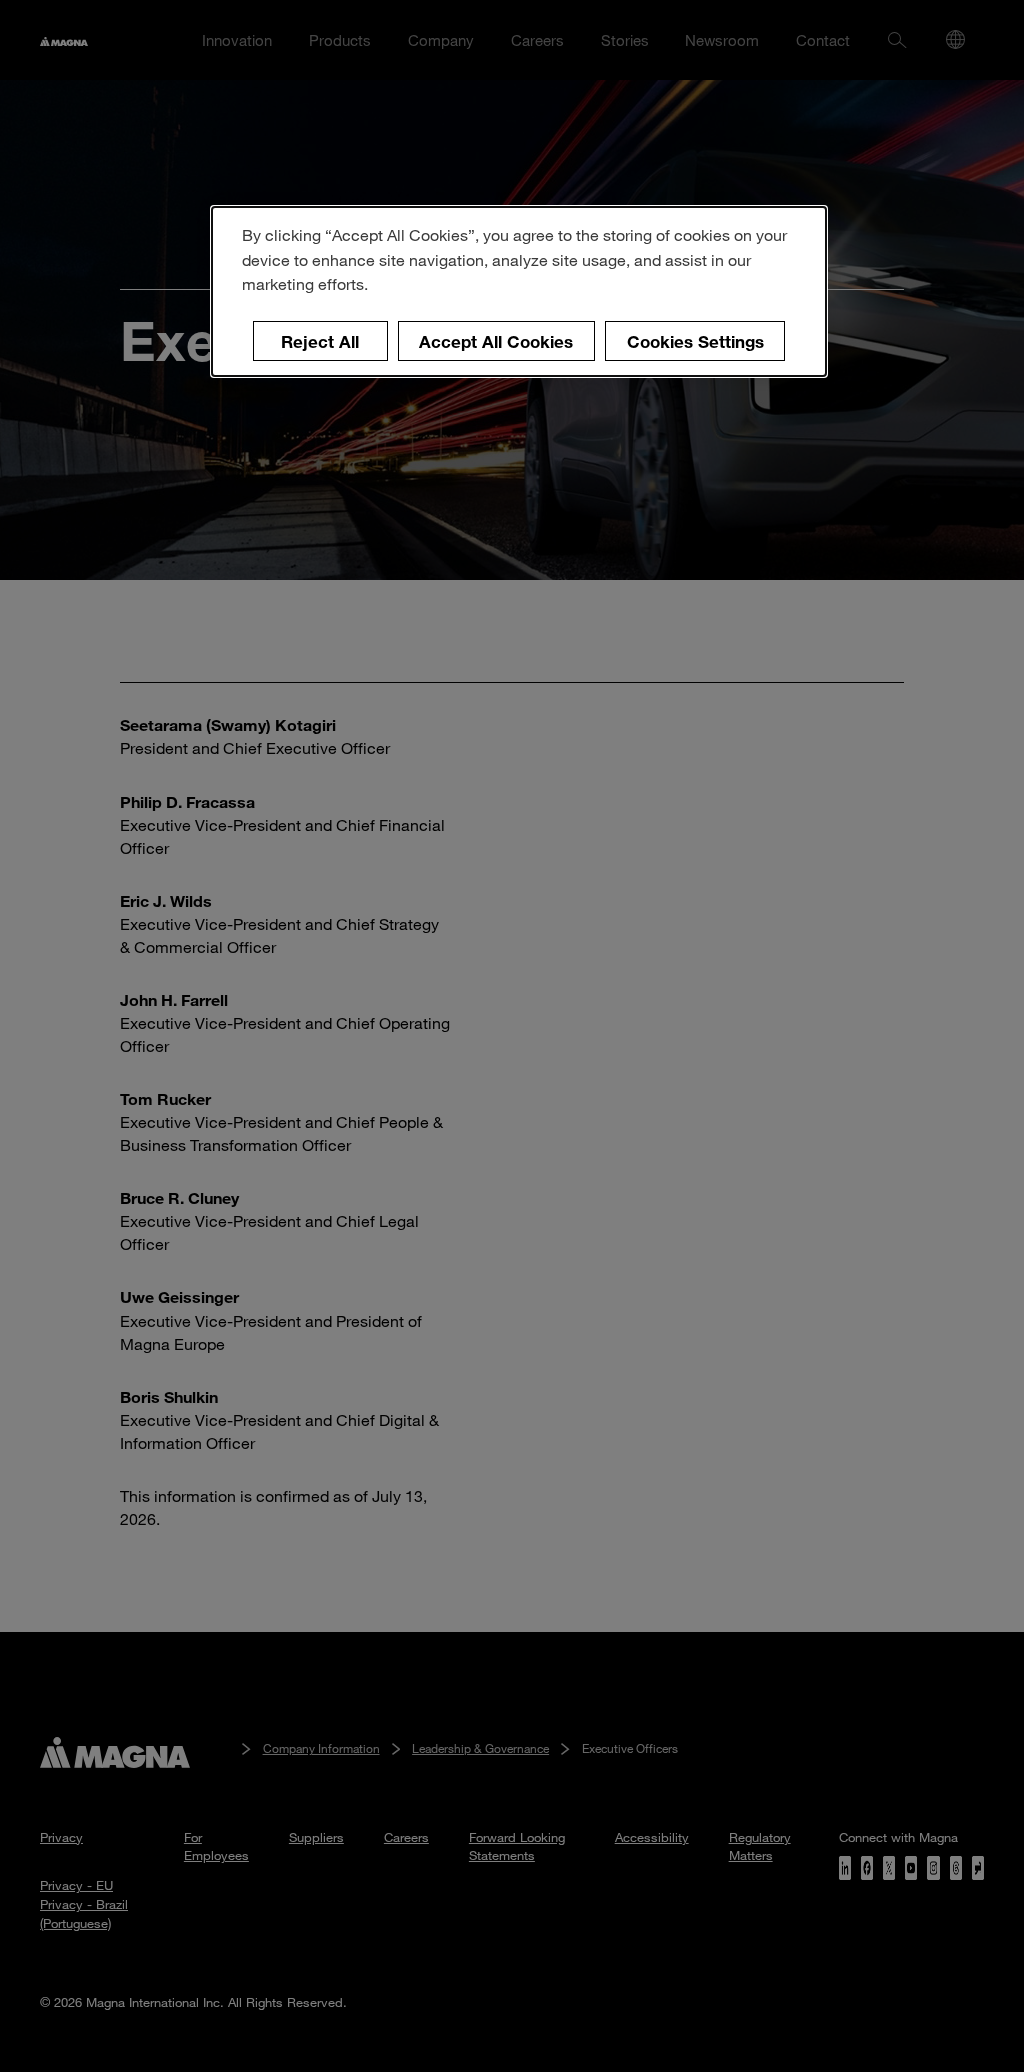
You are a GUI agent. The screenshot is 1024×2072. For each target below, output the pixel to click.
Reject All (320, 341)
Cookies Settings (695, 341)
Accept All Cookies (496, 341)
